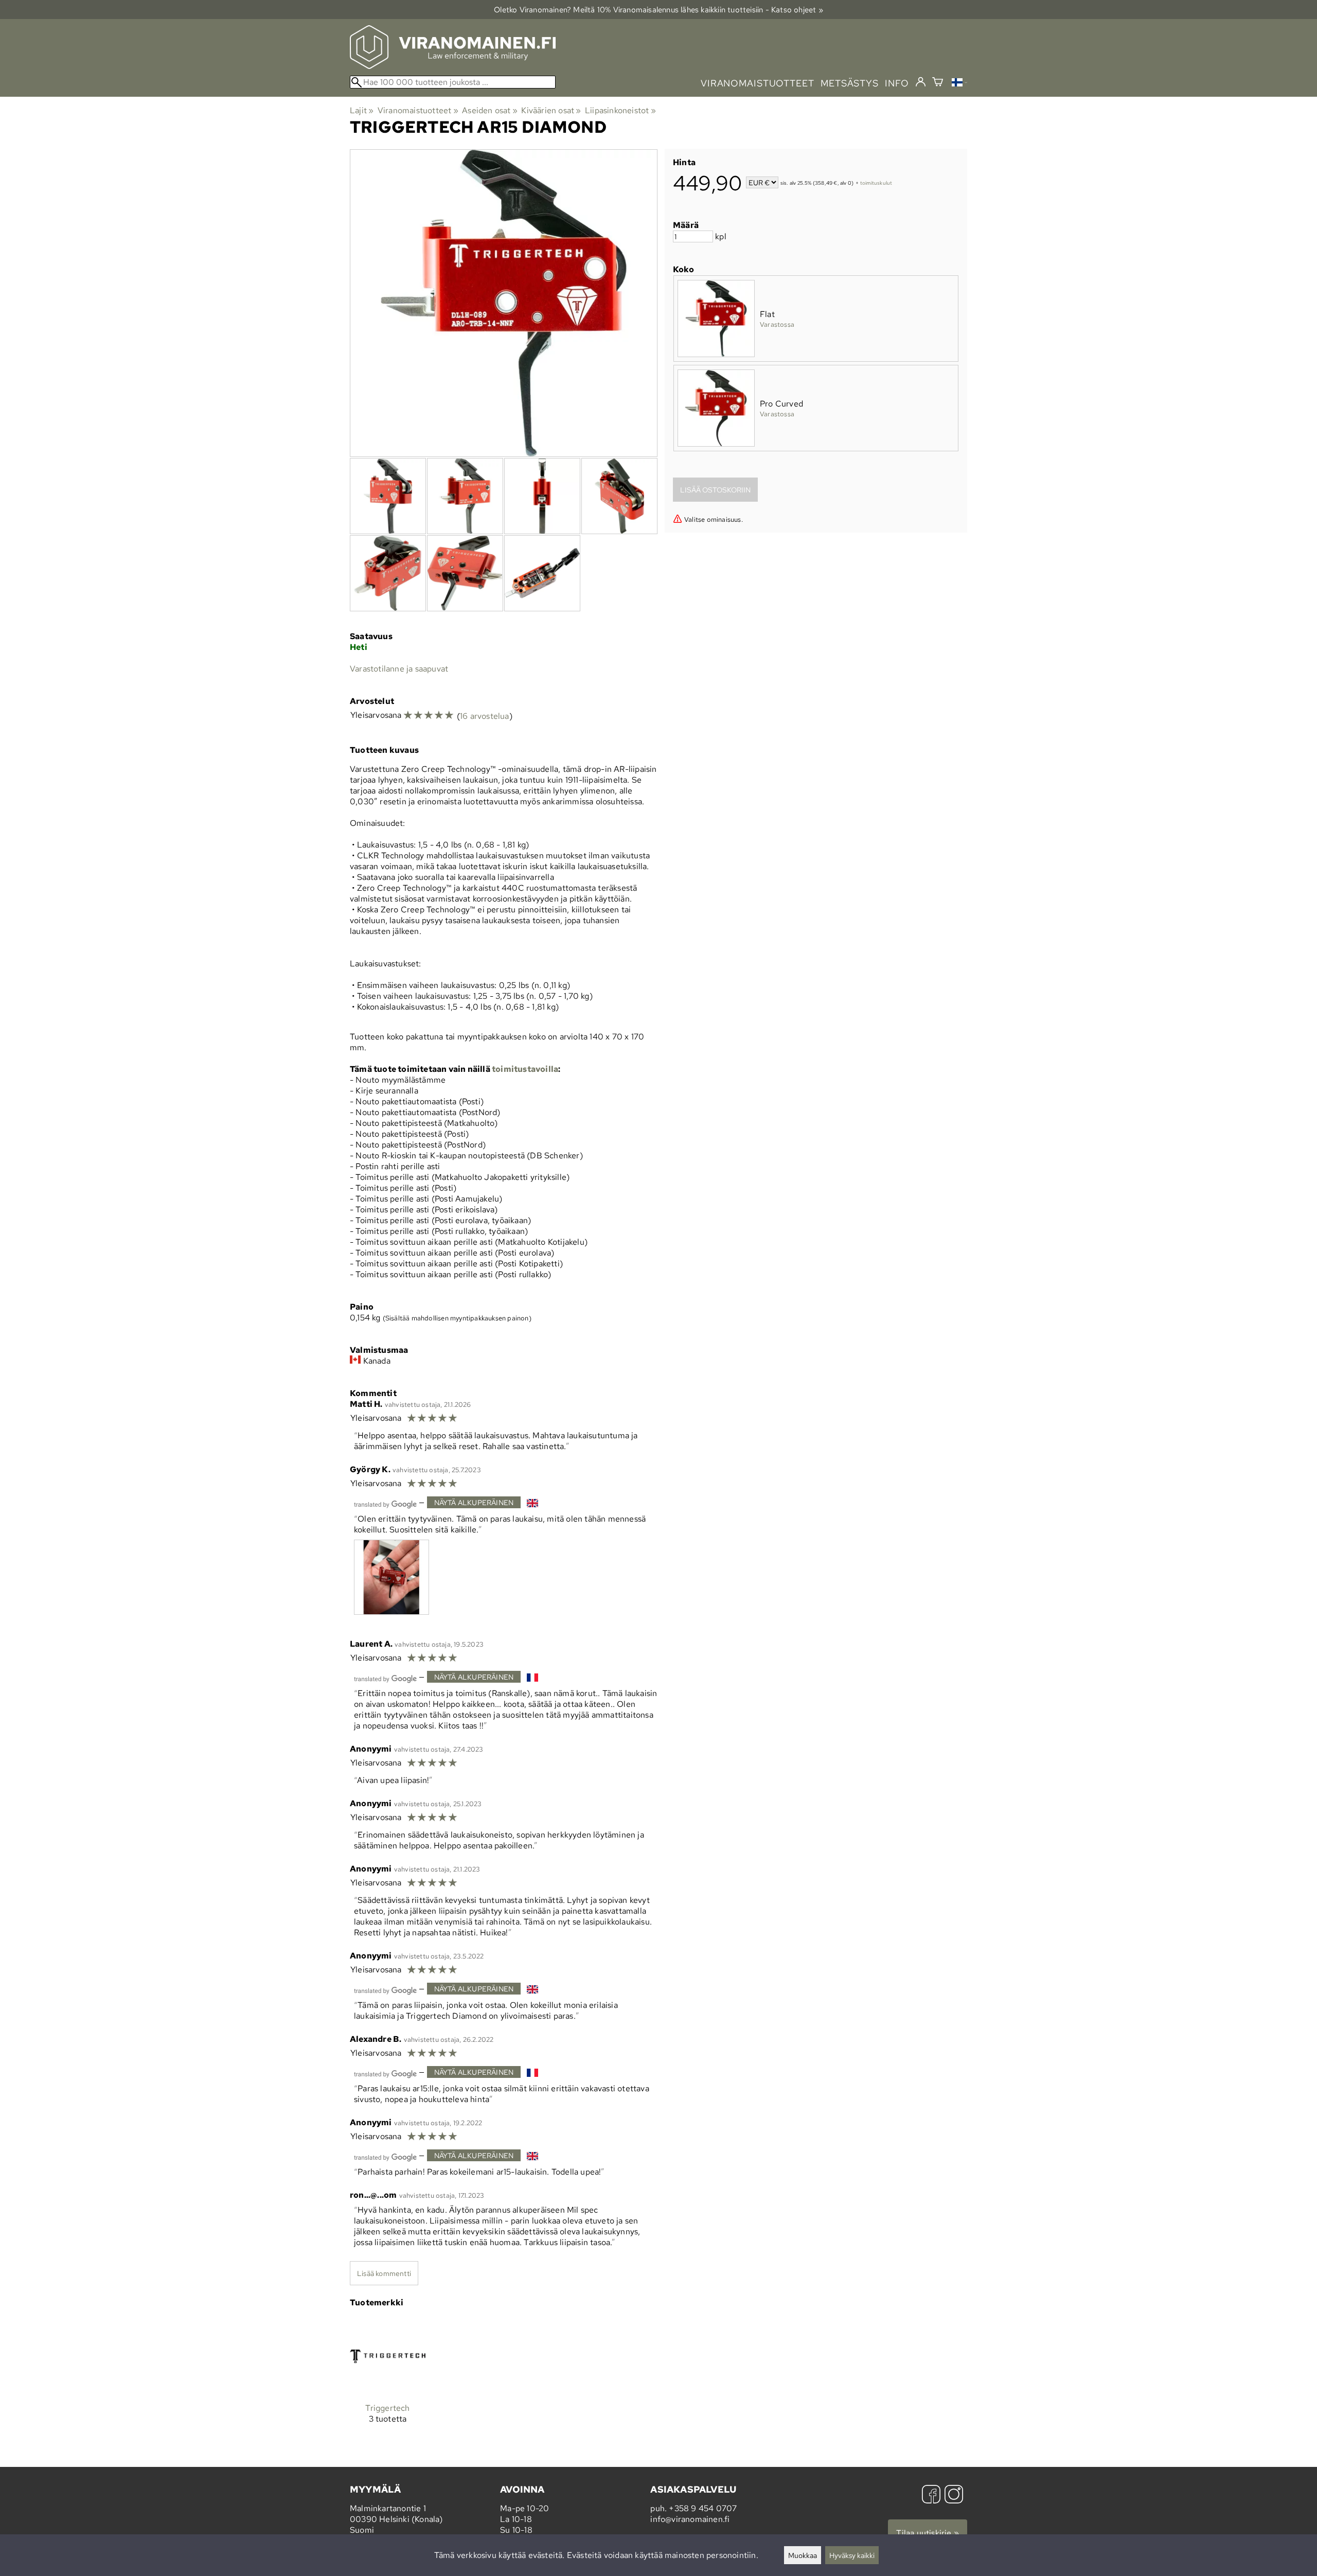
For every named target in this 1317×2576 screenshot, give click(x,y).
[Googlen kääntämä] (385, 1503)
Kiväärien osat (551, 110)
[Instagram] (954, 2495)
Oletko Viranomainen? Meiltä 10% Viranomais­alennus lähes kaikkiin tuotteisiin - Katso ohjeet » (658, 10)
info (897, 83)
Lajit (362, 110)
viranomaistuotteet (758, 83)
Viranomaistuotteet (418, 110)
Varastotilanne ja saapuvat (399, 669)
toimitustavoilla (525, 1069)
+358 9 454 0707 (703, 2508)
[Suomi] (959, 84)
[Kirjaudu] (921, 82)
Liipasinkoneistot (620, 110)
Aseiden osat (490, 110)
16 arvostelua (485, 716)
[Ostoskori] (938, 83)
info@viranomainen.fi (690, 2519)
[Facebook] (931, 2495)
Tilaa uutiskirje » (928, 2533)
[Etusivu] (453, 66)
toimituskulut (876, 183)
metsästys (850, 83)
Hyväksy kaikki (852, 2555)
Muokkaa (803, 2555)
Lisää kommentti (384, 2273)
